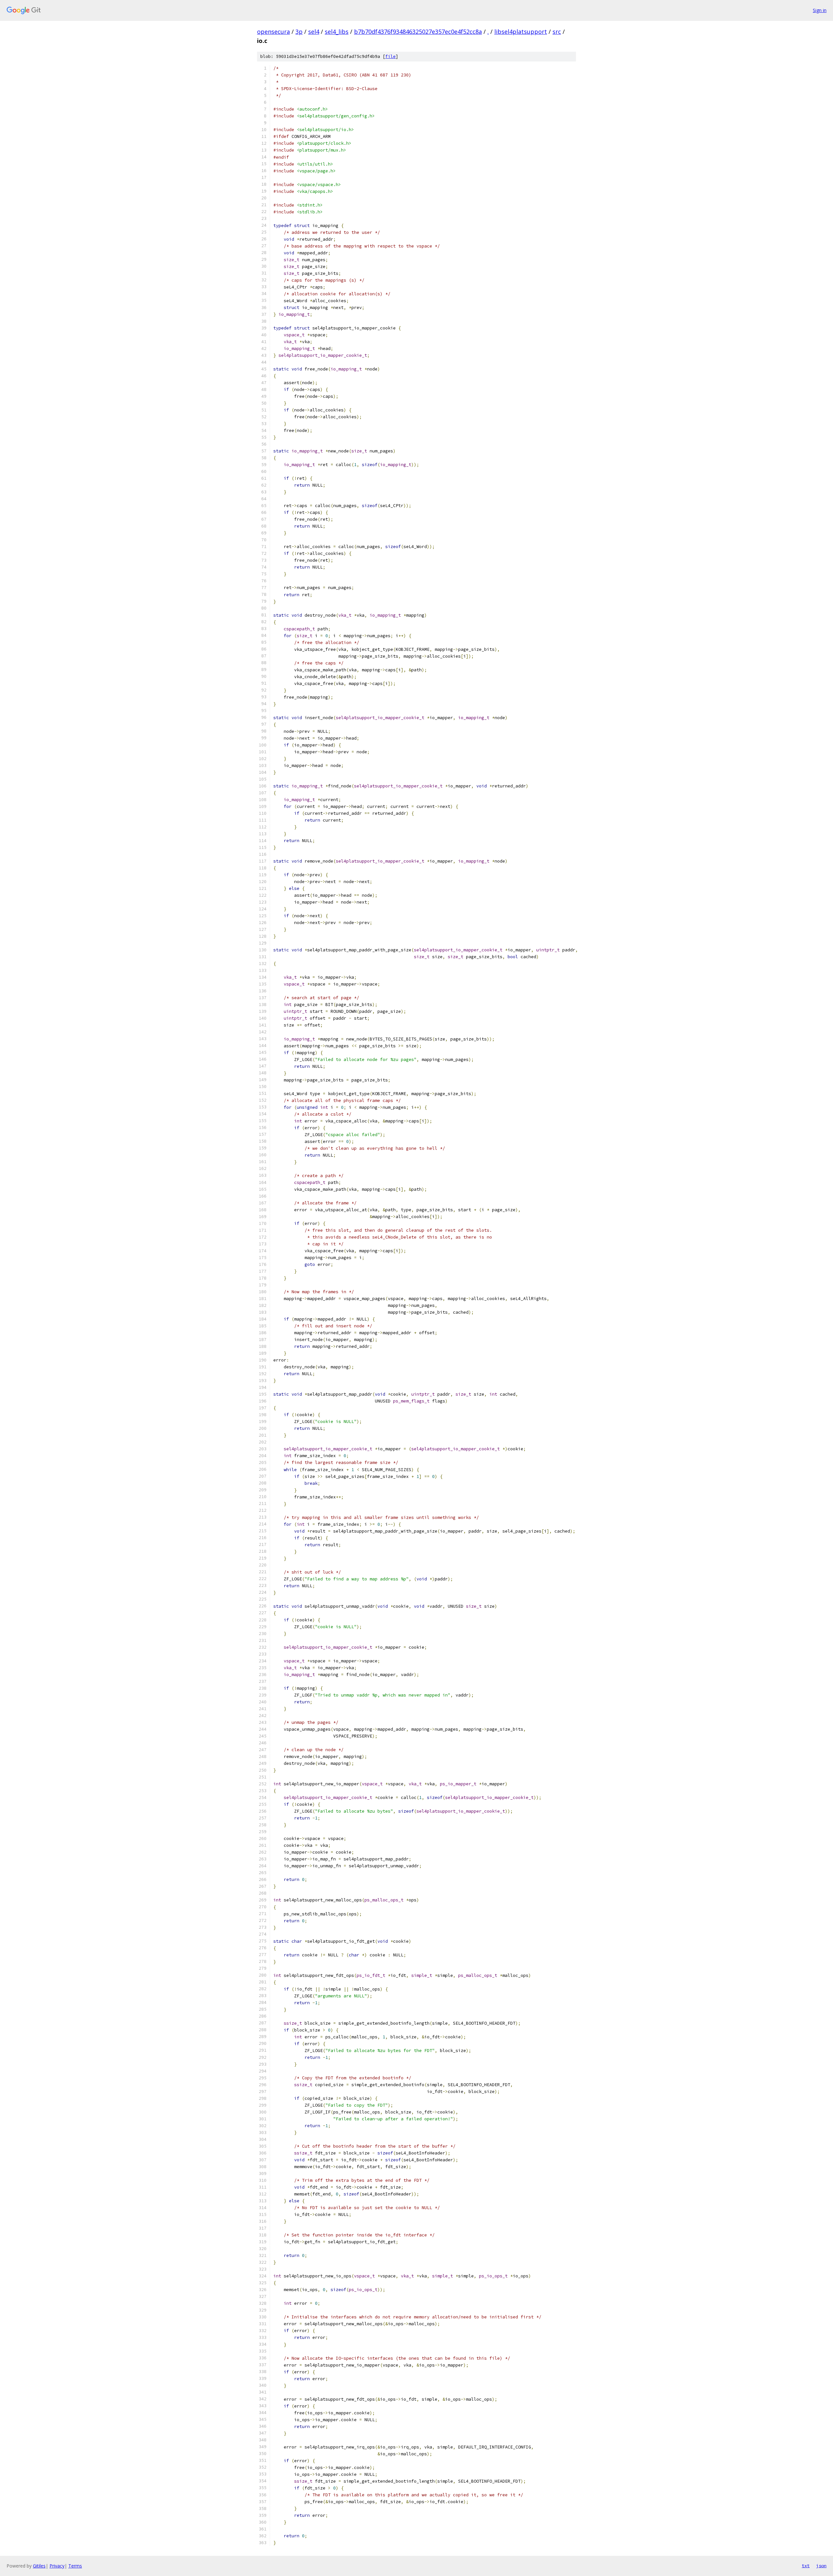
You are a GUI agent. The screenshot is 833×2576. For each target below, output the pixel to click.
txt (806, 2566)
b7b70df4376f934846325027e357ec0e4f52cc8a (418, 32)
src (557, 32)
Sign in (820, 10)
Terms (75, 2566)
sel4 (314, 32)
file (390, 56)
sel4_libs (337, 32)
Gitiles (39, 2566)
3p (299, 32)
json (821, 2566)
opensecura (273, 32)
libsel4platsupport (521, 32)
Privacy (57, 2566)
